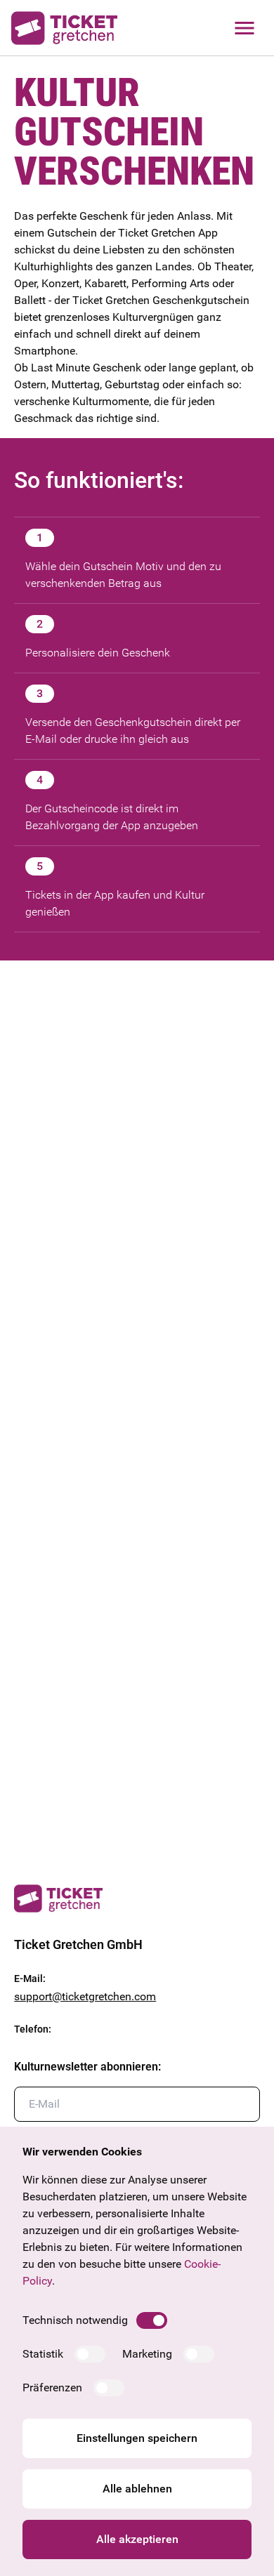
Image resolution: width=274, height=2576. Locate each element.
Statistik (43, 2354)
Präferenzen (52, 2387)
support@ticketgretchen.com (85, 1996)
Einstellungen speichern (137, 2438)
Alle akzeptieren (137, 2539)
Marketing (147, 2354)
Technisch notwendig (75, 2320)
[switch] (152, 2320)
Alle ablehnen (137, 2489)
